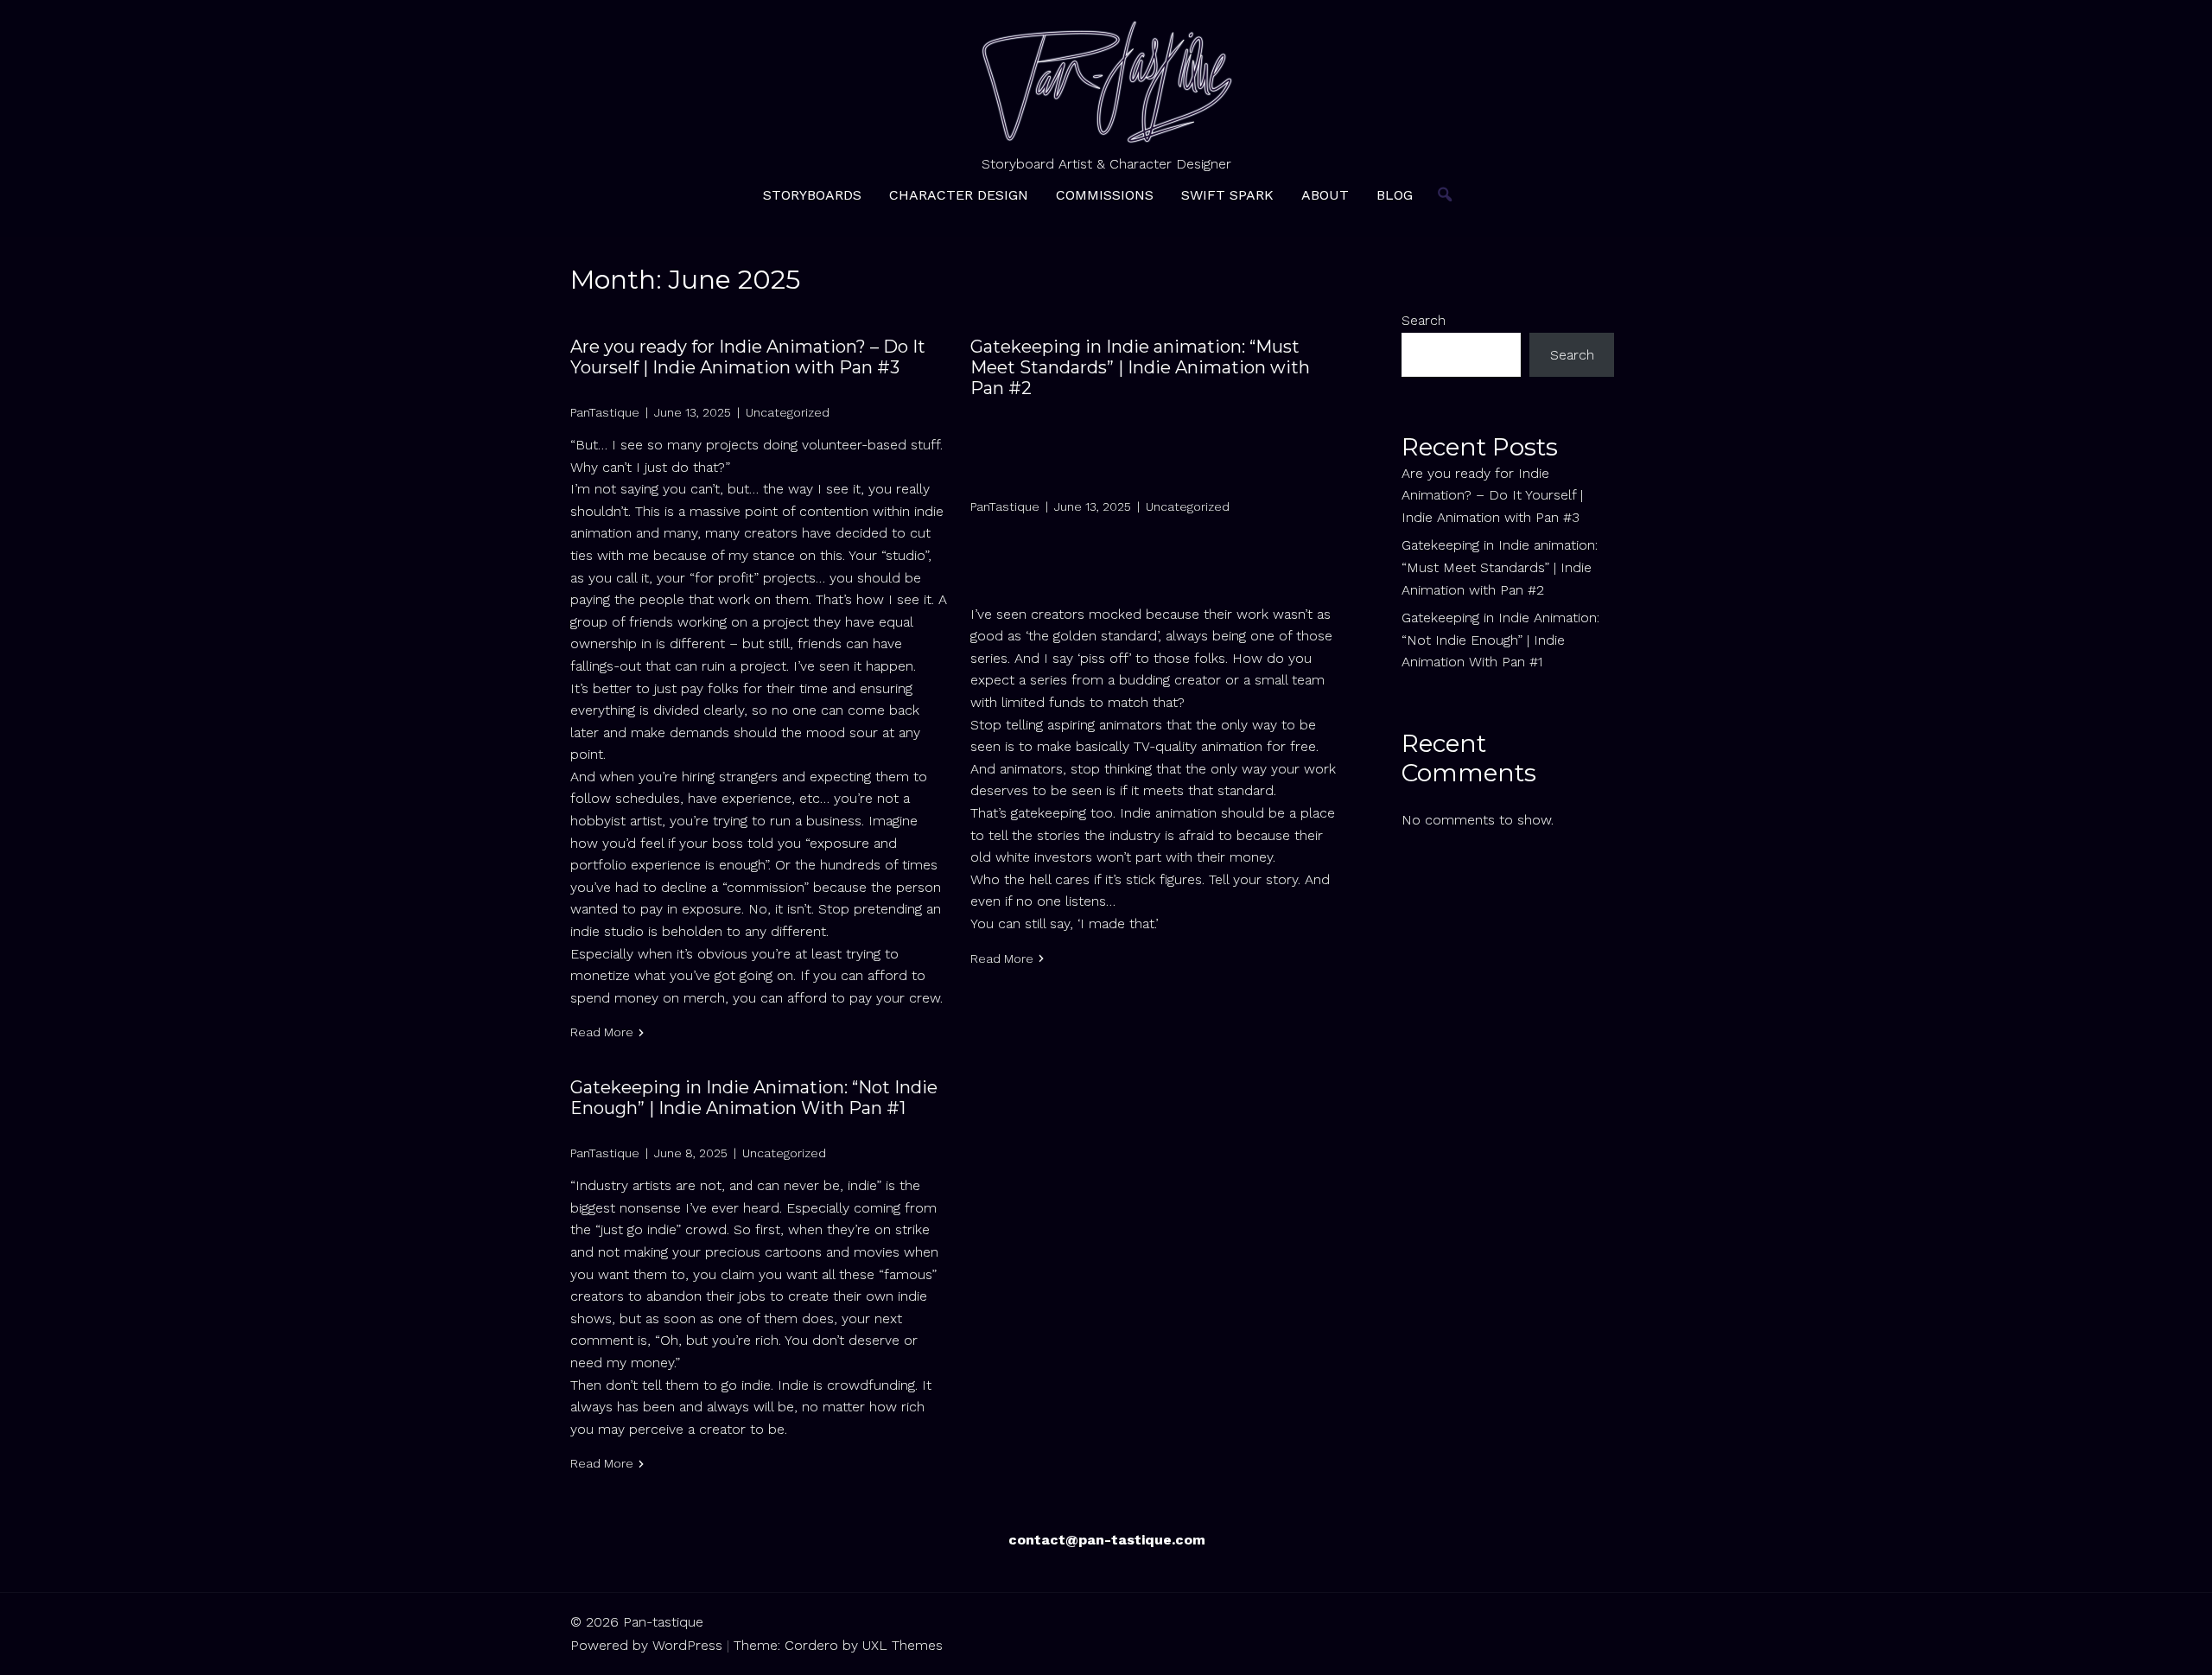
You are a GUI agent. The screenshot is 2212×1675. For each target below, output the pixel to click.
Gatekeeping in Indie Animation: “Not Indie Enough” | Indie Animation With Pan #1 (754, 1098)
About (1325, 195)
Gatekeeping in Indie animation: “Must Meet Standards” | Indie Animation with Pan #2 (1140, 367)
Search (1424, 320)
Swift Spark (1227, 195)
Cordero (811, 1645)
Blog (1395, 195)
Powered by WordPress (646, 1645)
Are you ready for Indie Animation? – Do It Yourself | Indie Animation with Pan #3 (748, 357)
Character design (959, 195)
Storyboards (812, 195)
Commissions (1105, 195)
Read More (602, 1032)
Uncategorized (788, 412)
